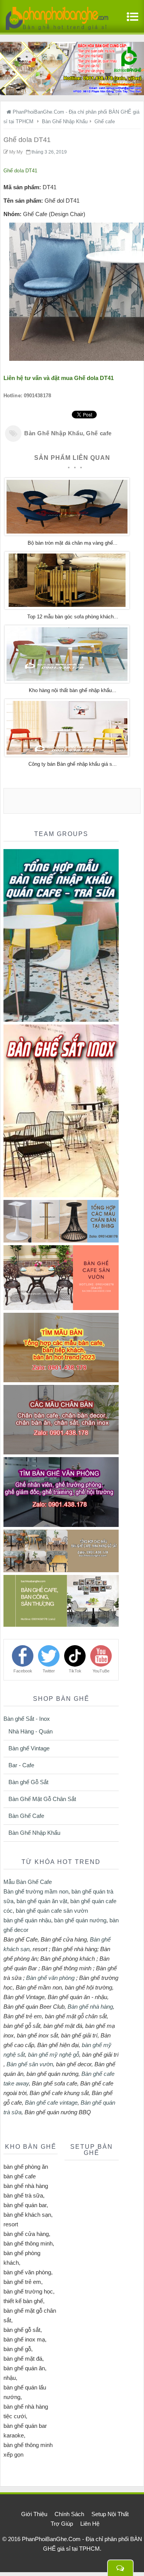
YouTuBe (101, 1671)
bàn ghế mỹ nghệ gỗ (54, 2055)
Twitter (49, 1671)
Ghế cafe (99, 433)
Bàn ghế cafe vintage (51, 2103)
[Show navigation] (131, 21)
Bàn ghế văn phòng (50, 1978)
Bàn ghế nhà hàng (90, 2007)
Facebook (23, 1671)
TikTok (75, 1671)
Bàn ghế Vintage (29, 1748)
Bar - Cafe (21, 1765)
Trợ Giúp (62, 2524)
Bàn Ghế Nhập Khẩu (54, 433)
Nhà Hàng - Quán (31, 1731)
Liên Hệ (90, 2524)
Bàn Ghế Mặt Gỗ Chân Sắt (42, 1799)
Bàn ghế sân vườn (30, 2064)
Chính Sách (69, 2514)
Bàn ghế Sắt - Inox (27, 1719)
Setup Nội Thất (110, 2514)
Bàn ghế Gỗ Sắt (28, 1782)
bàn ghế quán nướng (80, 1920)
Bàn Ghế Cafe (26, 1816)
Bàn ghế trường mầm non (36, 1891)
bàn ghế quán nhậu (27, 1920)
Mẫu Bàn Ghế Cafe (28, 1882)
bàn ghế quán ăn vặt (42, 1901)
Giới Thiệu (34, 2514)
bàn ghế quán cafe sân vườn (52, 1911)
